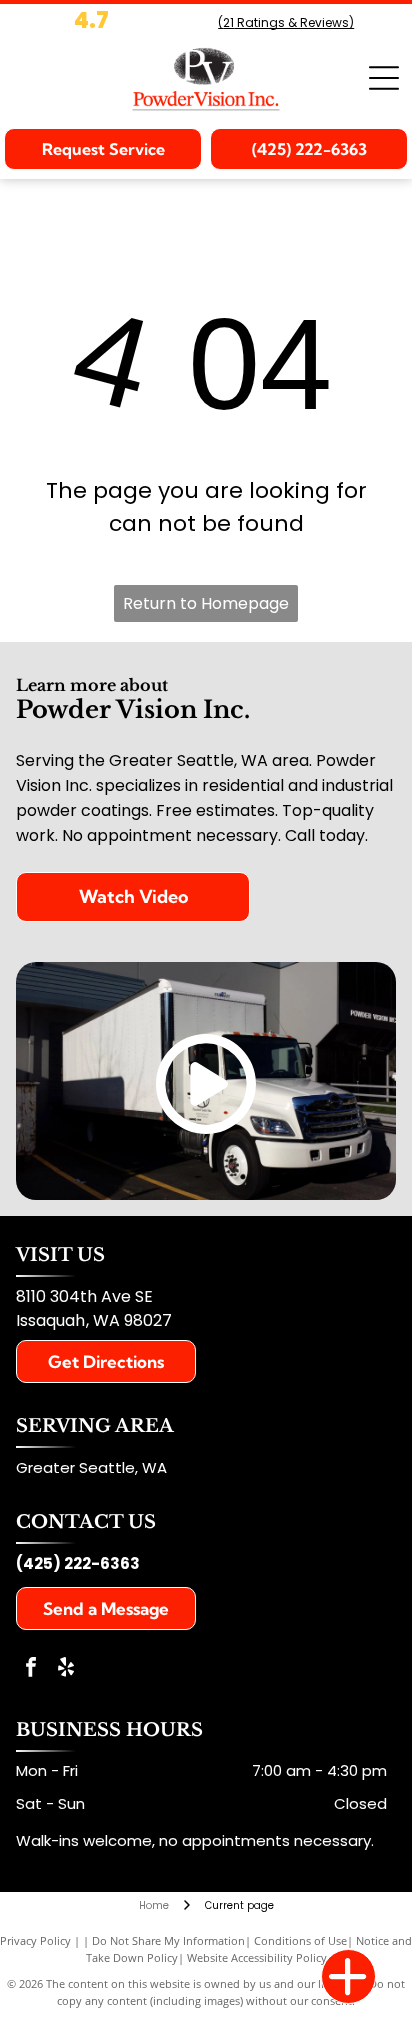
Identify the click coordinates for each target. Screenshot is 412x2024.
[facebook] (31, 1669)
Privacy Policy (35, 1940)
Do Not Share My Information (168, 1940)
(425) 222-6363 (78, 1563)
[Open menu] (384, 78)
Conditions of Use (300, 1940)
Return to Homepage (206, 603)
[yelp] (66, 1669)
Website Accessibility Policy (257, 1957)
